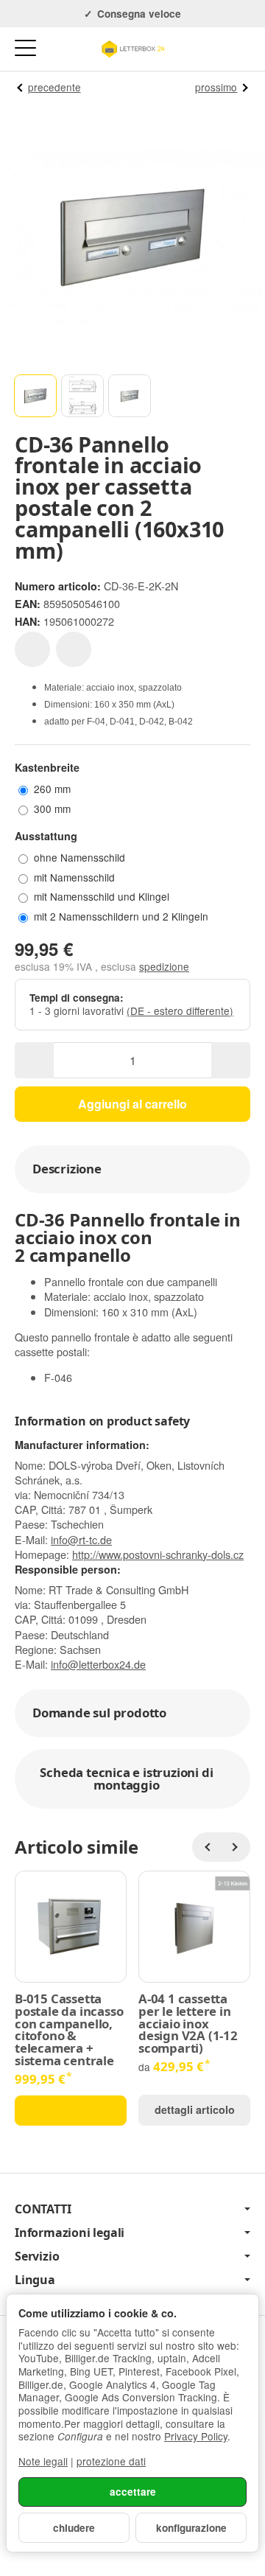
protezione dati (111, 2461)
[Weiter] (236, 1847)
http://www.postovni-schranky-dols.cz (158, 1554)
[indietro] (207, 1847)
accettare (133, 2492)
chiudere (74, 2528)
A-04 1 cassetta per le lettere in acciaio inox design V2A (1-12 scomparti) (188, 2024)
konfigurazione (191, 2528)
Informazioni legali (70, 2233)
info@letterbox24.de (98, 1664)
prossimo (216, 87)
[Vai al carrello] (240, 49)
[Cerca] (57, 49)
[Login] (212, 49)
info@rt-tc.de (81, 1539)
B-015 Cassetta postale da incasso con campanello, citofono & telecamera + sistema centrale (69, 2030)
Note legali (43, 2461)
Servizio (37, 2256)
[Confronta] (74, 649)
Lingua (35, 2280)
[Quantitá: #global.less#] (34, 1060)
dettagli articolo (195, 2109)
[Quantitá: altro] (231, 1060)
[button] (35, 396)
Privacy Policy (196, 2436)
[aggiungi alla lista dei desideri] (32, 649)
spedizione (164, 966)
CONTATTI (43, 2209)
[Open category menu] (25, 48)
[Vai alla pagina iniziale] (132, 49)
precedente (54, 87)
